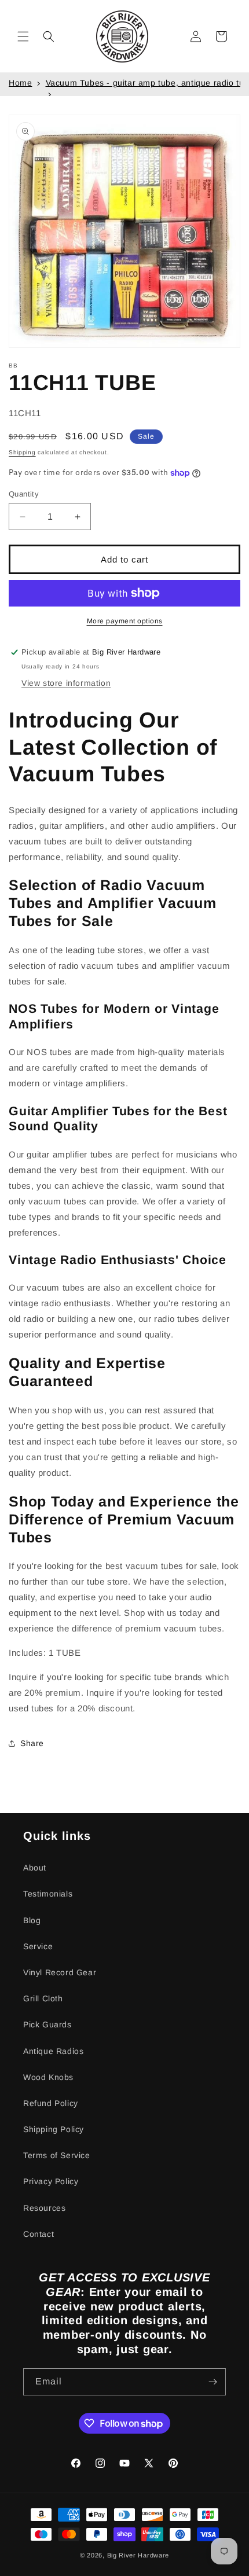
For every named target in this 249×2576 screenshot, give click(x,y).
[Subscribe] (213, 2382)
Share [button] (32, 1743)
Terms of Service (57, 2155)
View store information (66, 683)
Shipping (22, 452)
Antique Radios (53, 2051)
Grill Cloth (43, 1998)
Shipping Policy (54, 2129)
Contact (39, 2234)
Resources (44, 2208)
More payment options (125, 621)
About (35, 1868)
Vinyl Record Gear (60, 1972)
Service (38, 1946)
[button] (23, 36)
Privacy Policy (51, 2181)
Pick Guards (47, 2024)
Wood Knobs (48, 2077)
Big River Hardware (138, 2555)
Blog (32, 1920)
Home (20, 83)
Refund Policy (51, 2103)
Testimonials (48, 1894)
